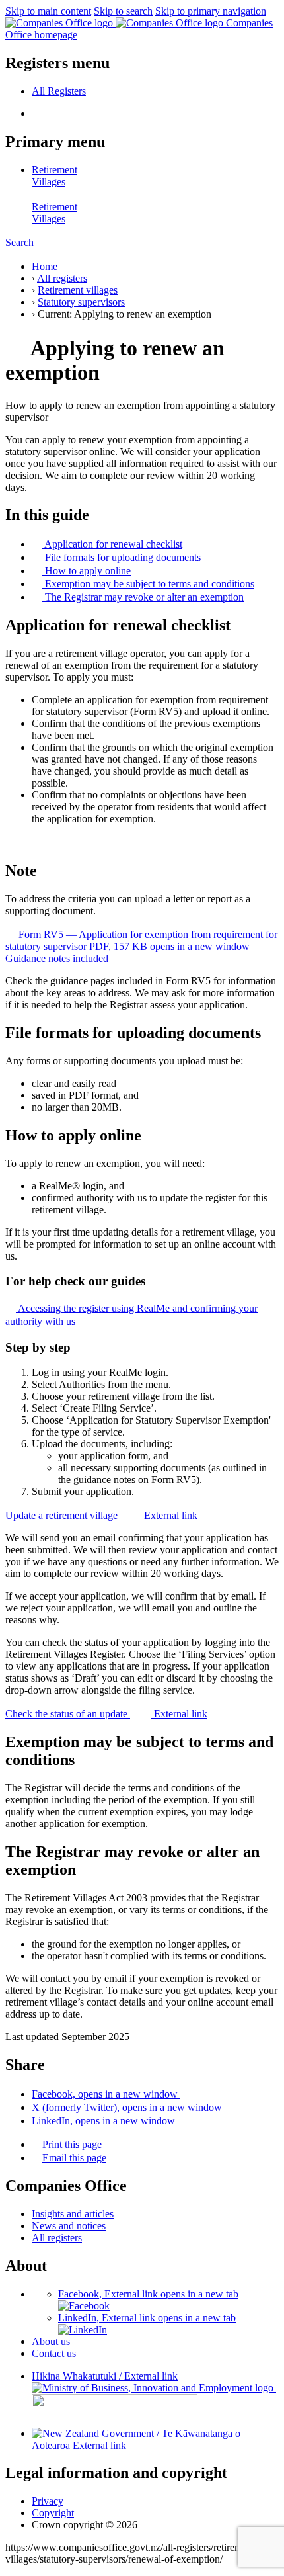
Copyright (53, 2513)
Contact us (54, 2353)
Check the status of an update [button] (106, 1714)
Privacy (48, 2501)
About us (51, 2341)
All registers (62, 278)
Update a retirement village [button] (101, 1515)
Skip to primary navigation (211, 11)
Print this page (72, 2144)
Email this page (74, 2158)
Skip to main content (48, 11)
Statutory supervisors (81, 302)
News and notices (69, 2226)
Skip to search (123, 11)
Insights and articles (73, 2214)
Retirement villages (78, 290)
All (59, 91)
